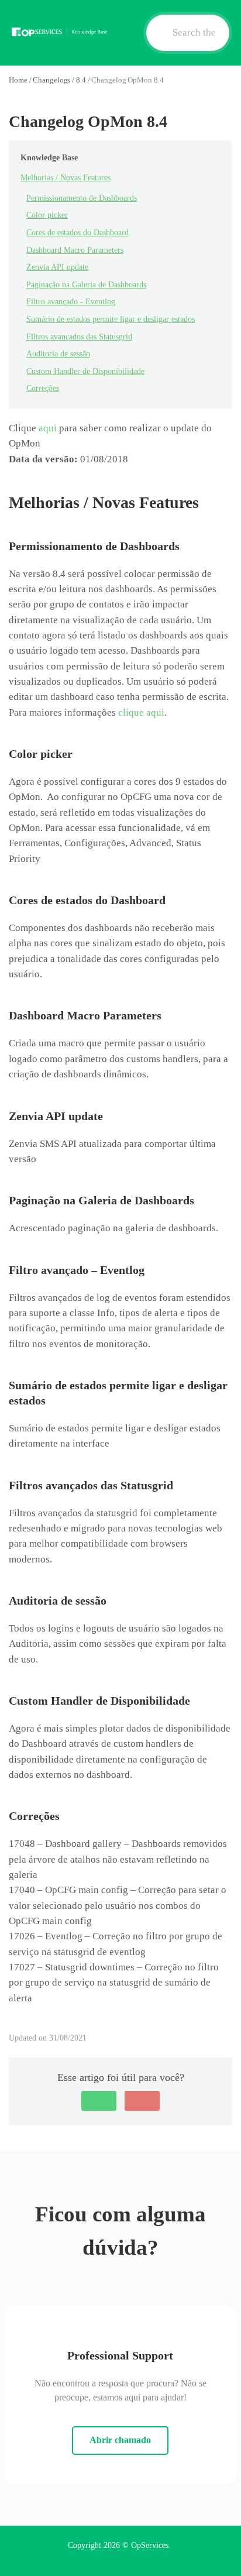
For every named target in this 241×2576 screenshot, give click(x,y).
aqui (48, 428)
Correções (43, 388)
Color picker (47, 215)
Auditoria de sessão (58, 354)
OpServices (150, 2545)
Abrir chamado (120, 2440)
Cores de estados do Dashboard (78, 233)
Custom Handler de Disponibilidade (85, 371)
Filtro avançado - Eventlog (71, 302)
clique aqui (141, 712)
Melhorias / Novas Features (66, 178)
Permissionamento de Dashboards (82, 198)
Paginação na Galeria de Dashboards (86, 285)
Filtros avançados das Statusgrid (79, 337)
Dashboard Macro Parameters (75, 250)
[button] (99, 2101)
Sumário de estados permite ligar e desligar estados (111, 319)
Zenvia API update (57, 267)
